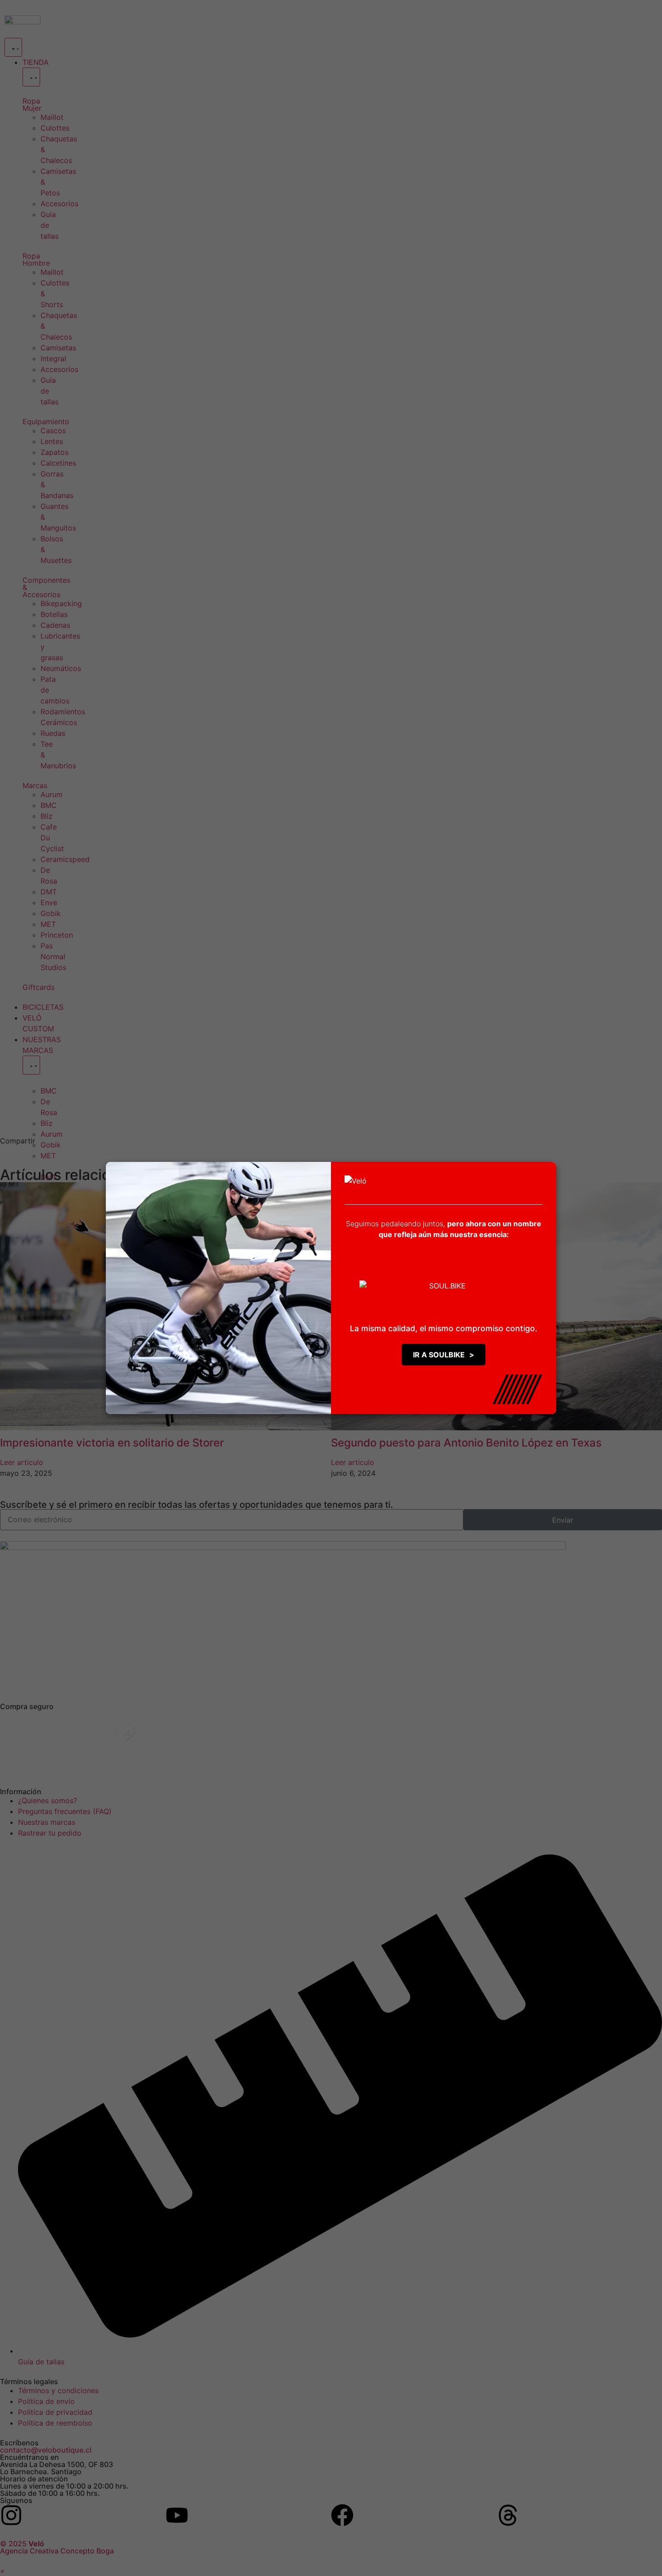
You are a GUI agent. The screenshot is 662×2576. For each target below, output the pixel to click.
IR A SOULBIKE (444, 1355)
